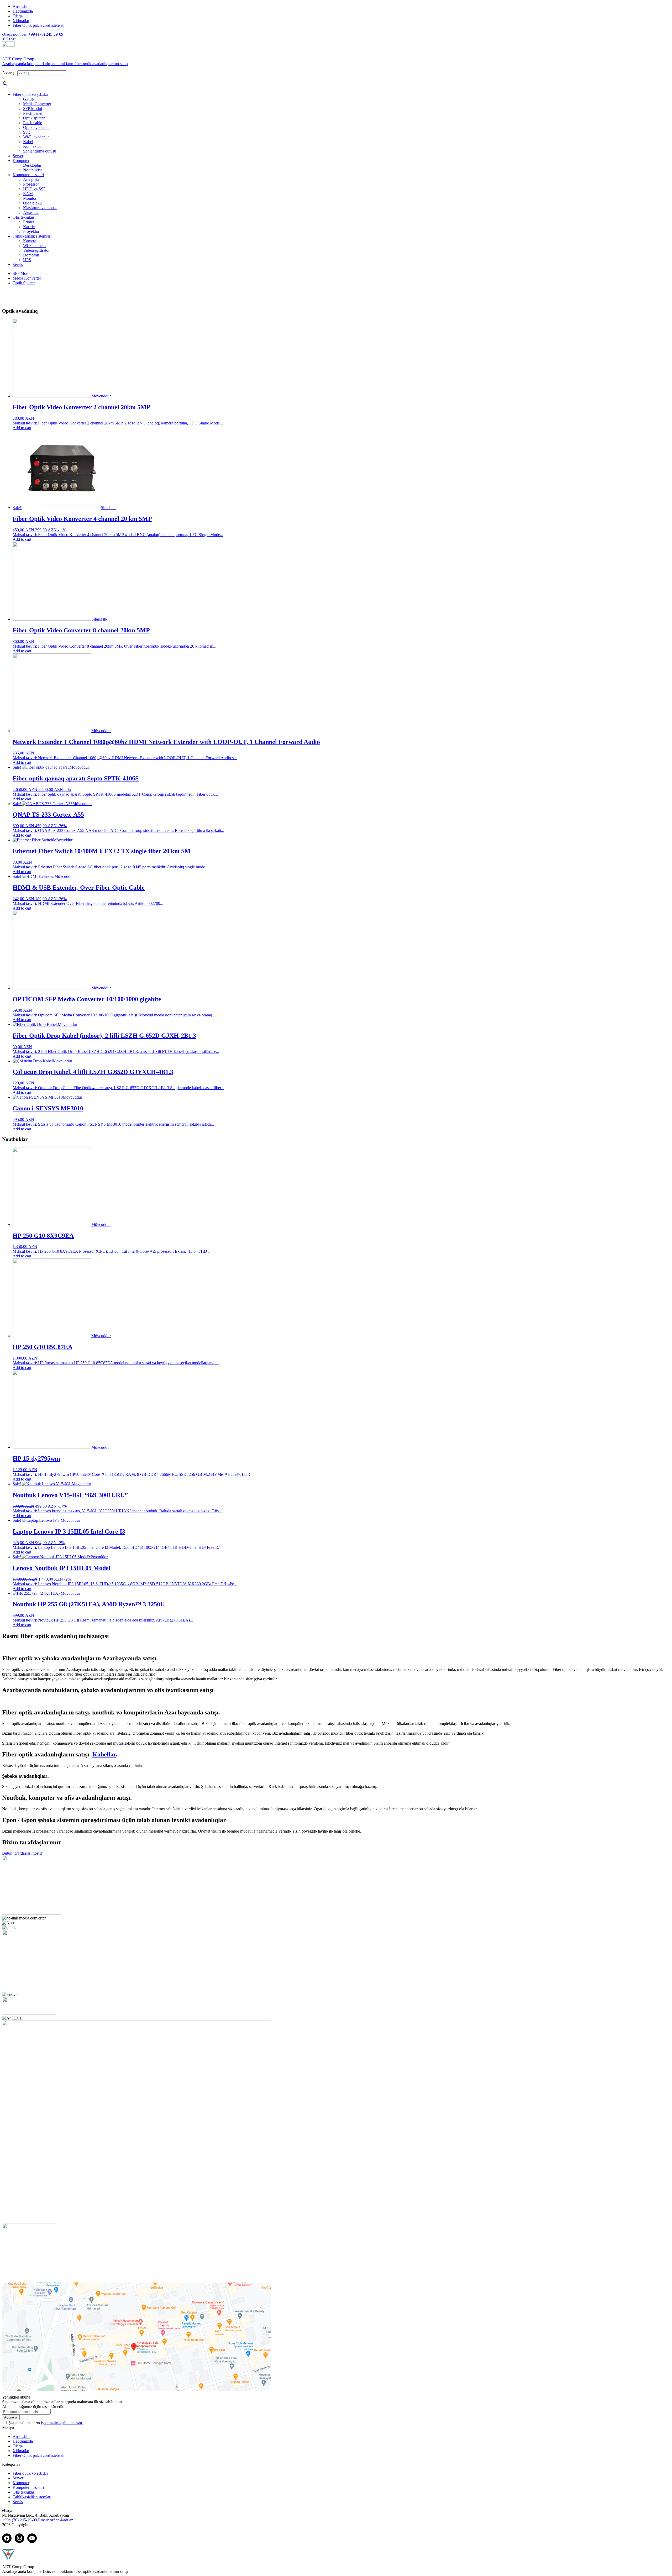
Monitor (30, 198)
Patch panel (33, 113)
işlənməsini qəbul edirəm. (62, 2423)
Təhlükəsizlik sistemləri (32, 236)
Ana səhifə (22, 6)
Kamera (30, 241)
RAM (28, 194)
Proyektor (31, 231)
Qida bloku (32, 203)
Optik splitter (34, 118)
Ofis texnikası (24, 217)
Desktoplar (32, 165)
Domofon (31, 255)
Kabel (28, 142)
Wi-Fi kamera (34, 246)
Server (18, 156)
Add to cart (22, 428)
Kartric (29, 227)
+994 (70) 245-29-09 (33, 34)
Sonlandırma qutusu (40, 151)
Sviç (27, 132)
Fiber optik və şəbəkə (30, 94)
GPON (29, 99)
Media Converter (37, 104)
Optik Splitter (24, 283)
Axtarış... (10, 73)
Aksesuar (31, 213)
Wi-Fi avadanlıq (36, 137)
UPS (27, 260)
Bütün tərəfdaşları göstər (22, 1853)
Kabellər (104, 1754)
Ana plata (31, 179)
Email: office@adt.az (56, 2520)
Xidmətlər (21, 21)
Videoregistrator (36, 250)
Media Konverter (27, 278)
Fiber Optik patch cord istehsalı (38, 25)
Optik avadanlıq (36, 127)
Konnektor (32, 146)
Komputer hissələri (28, 175)
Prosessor (31, 184)
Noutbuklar (33, 170)
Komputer (21, 161)
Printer (29, 222)
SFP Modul (33, 109)
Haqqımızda (23, 11)
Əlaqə (18, 16)
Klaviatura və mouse (40, 208)
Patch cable (33, 123)
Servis (18, 264)
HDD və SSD (35, 189)
